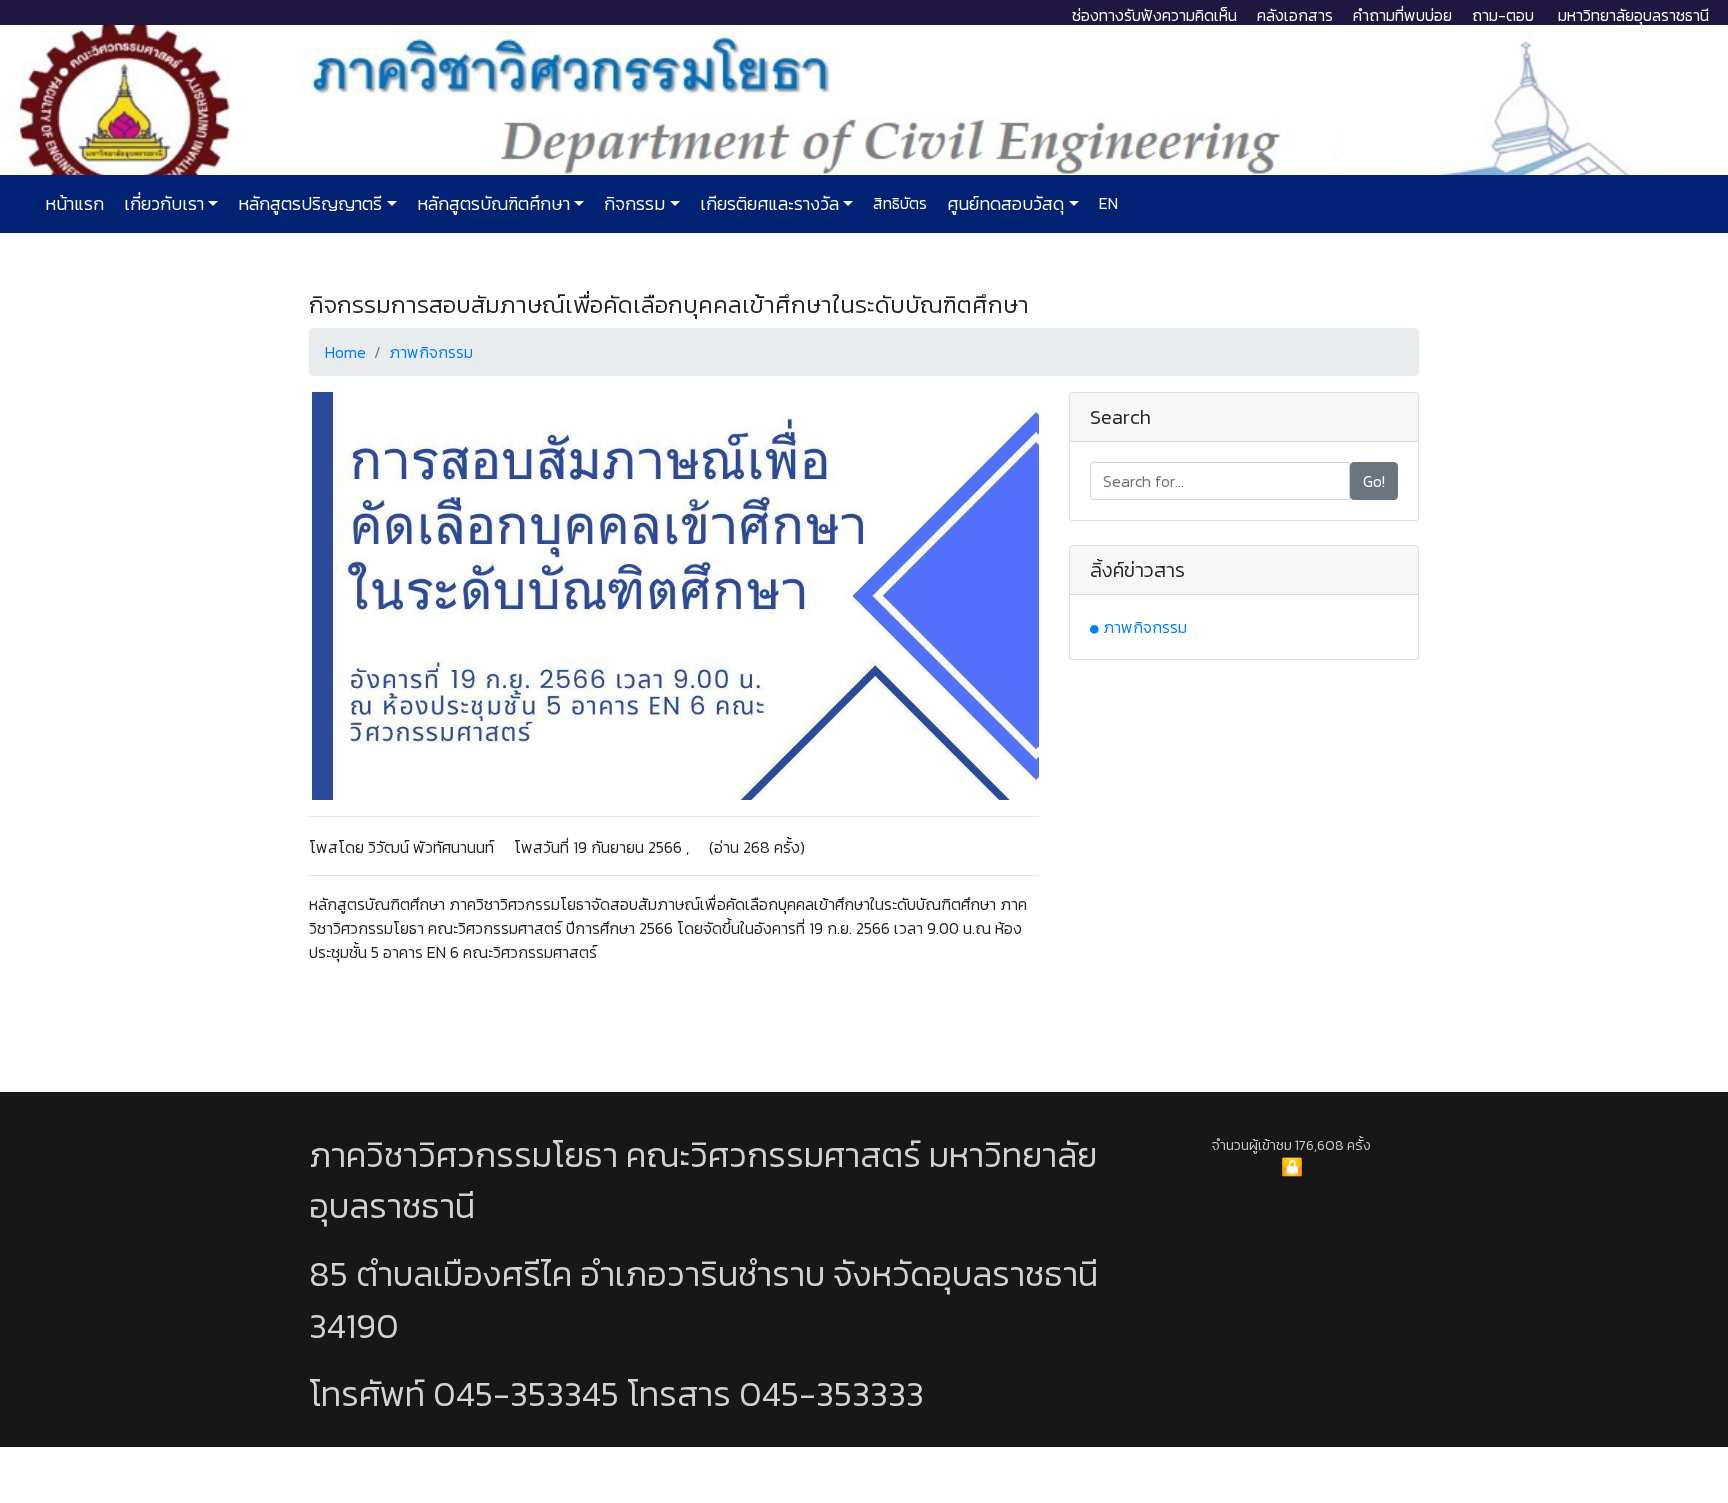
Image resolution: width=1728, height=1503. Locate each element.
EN (1106, 203)
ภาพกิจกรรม (431, 352)
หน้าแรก (74, 204)
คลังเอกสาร (1295, 15)
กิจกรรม (632, 204)
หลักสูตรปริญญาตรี (308, 204)
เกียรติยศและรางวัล (767, 204)
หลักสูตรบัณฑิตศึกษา (491, 204)
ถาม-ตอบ (1503, 15)
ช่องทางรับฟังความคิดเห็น (1154, 15)
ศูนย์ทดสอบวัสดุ (1003, 204)
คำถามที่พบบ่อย (1402, 15)
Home (345, 352)
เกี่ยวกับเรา (162, 204)
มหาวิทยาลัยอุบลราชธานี (1633, 15)
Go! (1374, 481)
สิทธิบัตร (898, 203)
